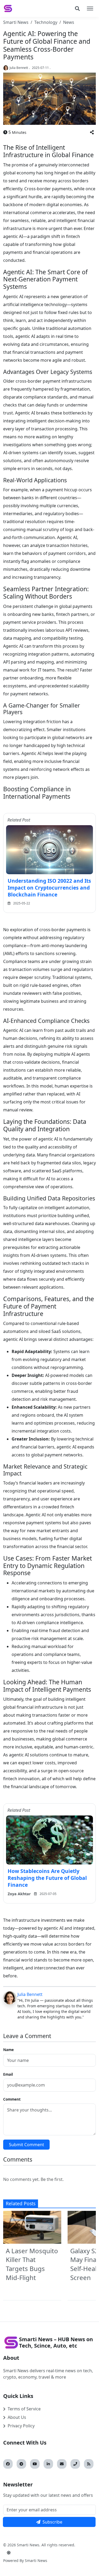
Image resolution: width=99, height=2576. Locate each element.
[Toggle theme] (9, 2553)
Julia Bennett (19, 68)
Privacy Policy (21, 2426)
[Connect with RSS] (89, 2464)
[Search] (77, 8)
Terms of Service (24, 2409)
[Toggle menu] (90, 8)
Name (8, 2050)
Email (8, 2074)
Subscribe (52, 2522)
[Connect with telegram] (21, 2464)
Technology (46, 22)
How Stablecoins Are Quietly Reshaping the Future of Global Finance (47, 1878)
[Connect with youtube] (35, 2464)
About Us (17, 2417)
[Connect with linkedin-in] (48, 2464)
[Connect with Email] (62, 2464)
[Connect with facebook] (8, 2464)
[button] (92, 132)
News (69, 22)
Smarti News (16, 22)
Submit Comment (27, 2145)
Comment (12, 2099)
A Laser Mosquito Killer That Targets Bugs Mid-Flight (32, 2264)
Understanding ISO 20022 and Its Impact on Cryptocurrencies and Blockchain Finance (49, 888)
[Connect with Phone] (75, 2464)
